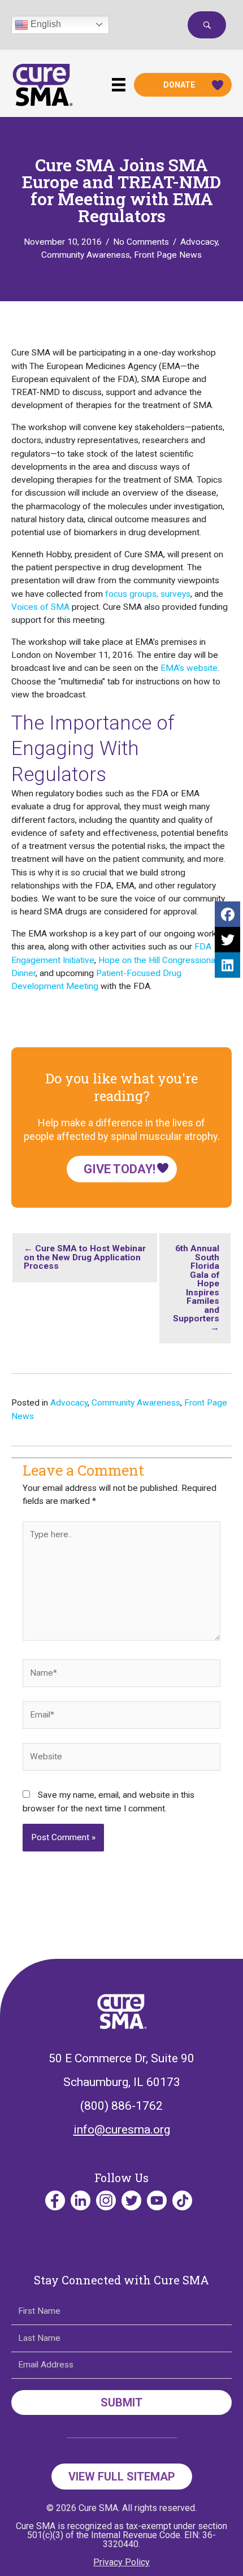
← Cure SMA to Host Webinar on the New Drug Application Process (85, 1257)
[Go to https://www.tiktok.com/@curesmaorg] (182, 2200)
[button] (207, 25)
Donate (179, 85)
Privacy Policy (121, 2562)
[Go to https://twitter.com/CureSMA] (131, 2200)
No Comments (141, 242)
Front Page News (168, 255)
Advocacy (199, 242)
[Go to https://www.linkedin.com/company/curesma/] (81, 2200)
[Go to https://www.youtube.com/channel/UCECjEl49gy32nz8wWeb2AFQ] (157, 2200)
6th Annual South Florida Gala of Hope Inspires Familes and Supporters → (196, 1288)
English (45, 24)
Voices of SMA (40, 607)
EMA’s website (189, 668)
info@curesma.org (122, 2130)
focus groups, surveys (148, 594)
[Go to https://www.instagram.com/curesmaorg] (106, 2200)
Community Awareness (86, 255)
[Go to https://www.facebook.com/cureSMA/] (55, 2200)
